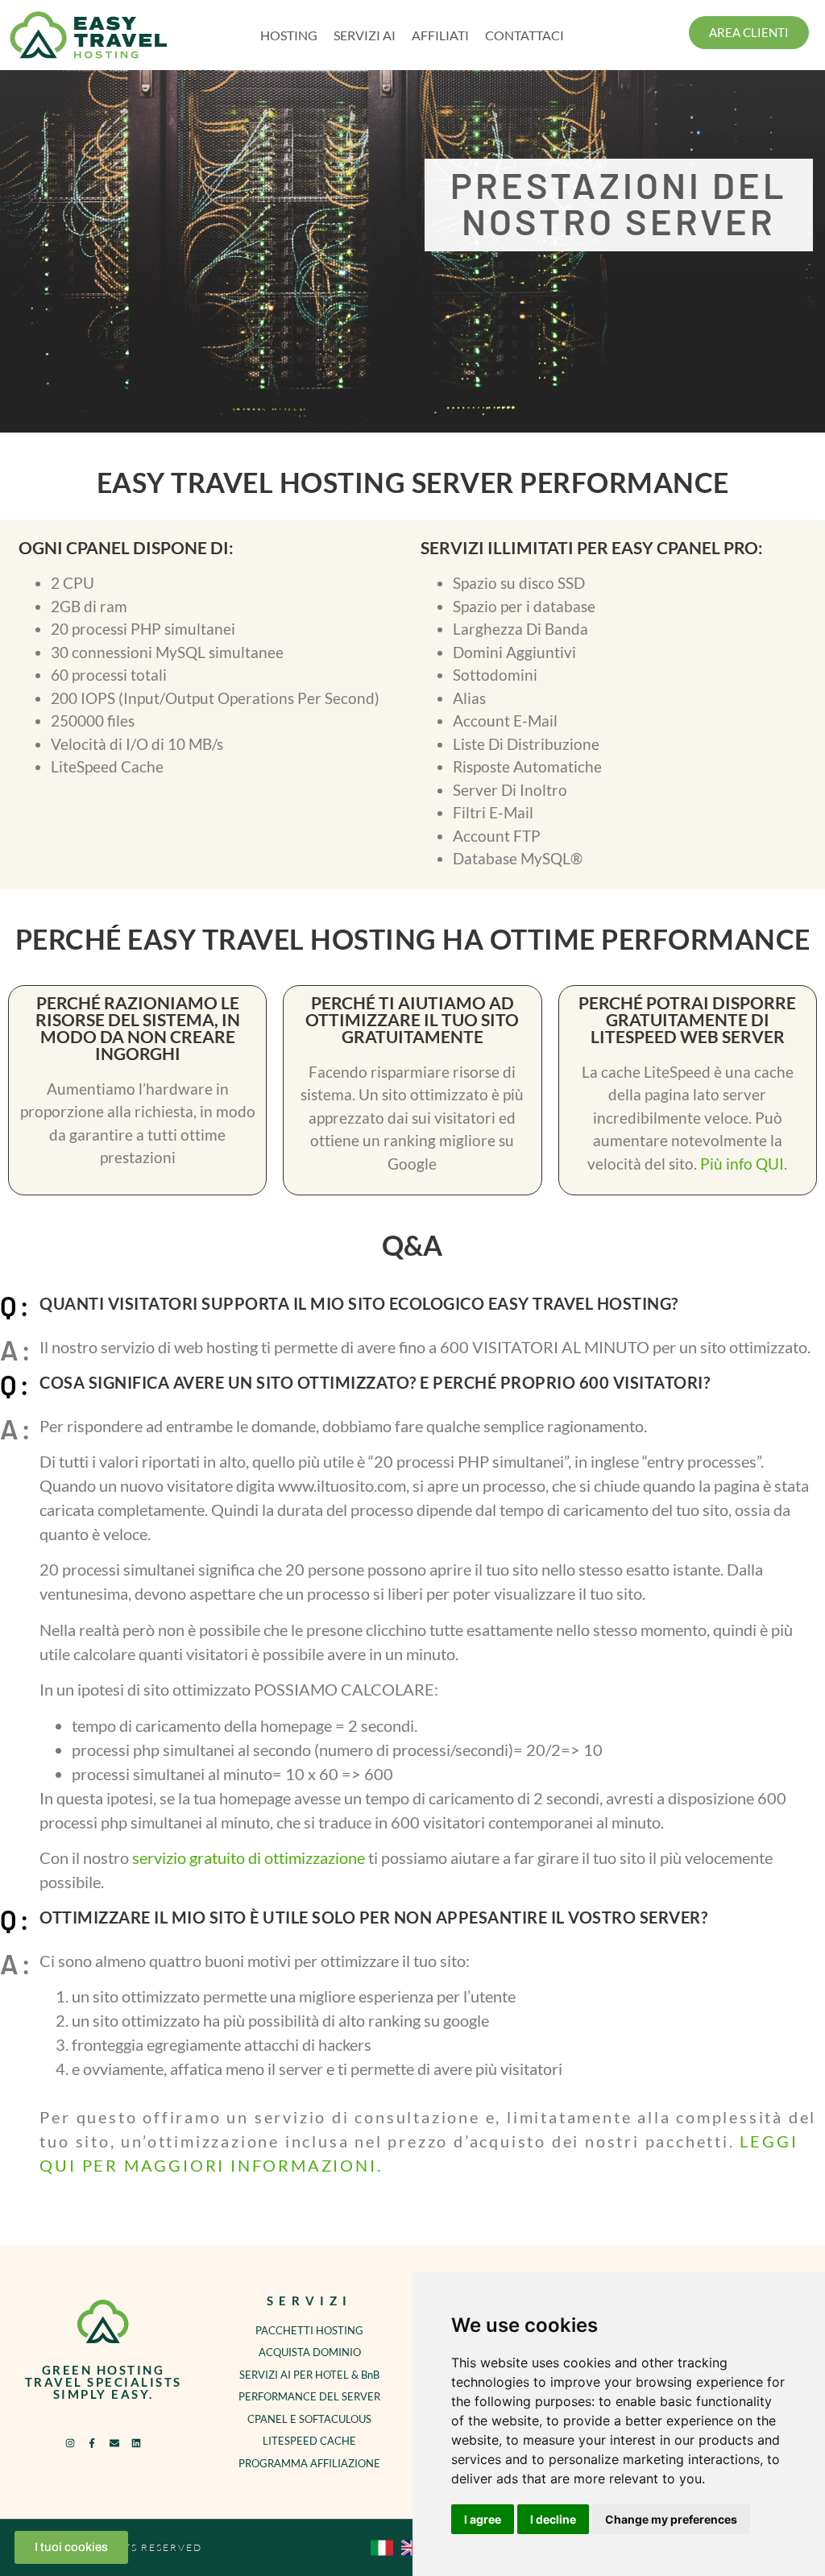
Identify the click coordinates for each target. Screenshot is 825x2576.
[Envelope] (114, 2443)
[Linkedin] (136, 2443)
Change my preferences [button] (671, 2519)
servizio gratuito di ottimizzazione (249, 1857)
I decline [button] (553, 2519)
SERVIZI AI (365, 35)
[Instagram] (70, 2443)
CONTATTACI (524, 35)
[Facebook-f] (92, 2443)
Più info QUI (742, 1164)
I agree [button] (483, 2519)
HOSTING (289, 35)
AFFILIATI (440, 35)
